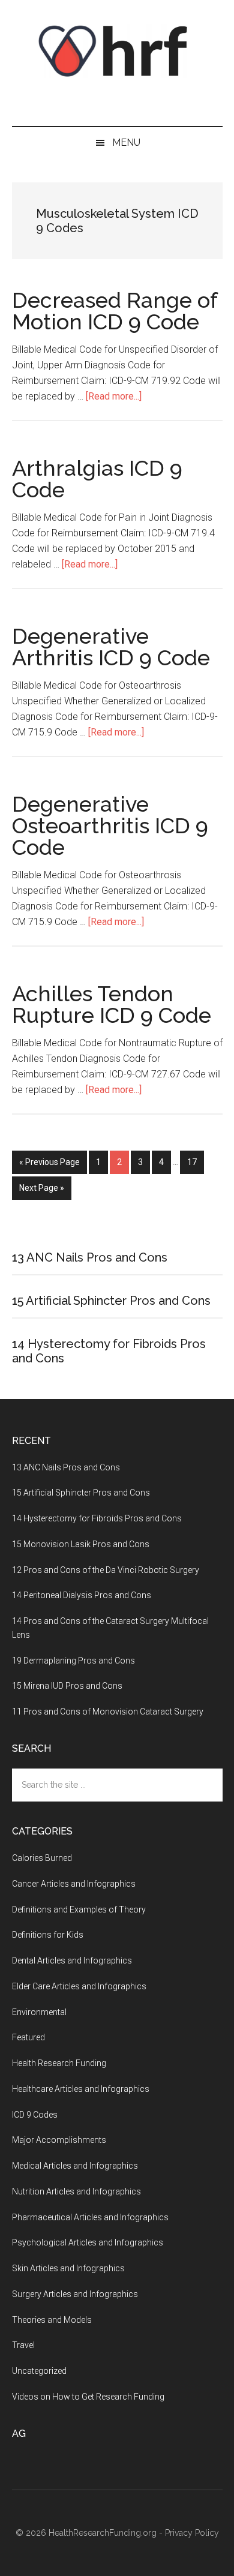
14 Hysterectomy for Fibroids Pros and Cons (97, 1518)
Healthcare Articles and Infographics (81, 2089)
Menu (126, 142)
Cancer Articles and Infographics (74, 1884)
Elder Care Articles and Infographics (79, 1986)
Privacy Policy (192, 2533)
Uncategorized (39, 2371)
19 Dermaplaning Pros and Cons (73, 1661)
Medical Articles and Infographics (75, 2166)
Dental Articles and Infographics (72, 1960)
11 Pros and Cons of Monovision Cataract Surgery (108, 1712)
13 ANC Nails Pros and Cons (90, 1257)
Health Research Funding (59, 2063)
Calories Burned (42, 1858)
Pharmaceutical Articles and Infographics (90, 2217)
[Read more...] (114, 396)
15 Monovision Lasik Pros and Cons (81, 1544)
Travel (23, 2345)
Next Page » (42, 1188)
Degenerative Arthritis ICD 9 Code (111, 647)
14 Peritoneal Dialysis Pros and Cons (82, 1595)
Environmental (39, 2012)
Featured (28, 2037)
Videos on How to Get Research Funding (88, 2397)
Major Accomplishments (59, 2140)
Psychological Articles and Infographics (88, 2242)
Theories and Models (52, 2320)
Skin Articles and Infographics (68, 2268)
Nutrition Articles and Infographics (76, 2191)
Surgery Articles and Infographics (75, 2294)
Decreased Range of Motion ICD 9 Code (115, 311)
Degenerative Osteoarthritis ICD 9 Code (110, 825)
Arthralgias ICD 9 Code (97, 479)
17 (196, 1162)
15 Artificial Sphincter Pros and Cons (111, 1301)
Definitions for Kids (48, 1935)
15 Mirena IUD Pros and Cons (67, 1686)
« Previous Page (49, 1162)
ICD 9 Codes (35, 2115)
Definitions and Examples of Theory (79, 1910)
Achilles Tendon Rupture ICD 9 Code (112, 1004)
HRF (117, 51)
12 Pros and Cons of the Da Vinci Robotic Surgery (106, 1570)
